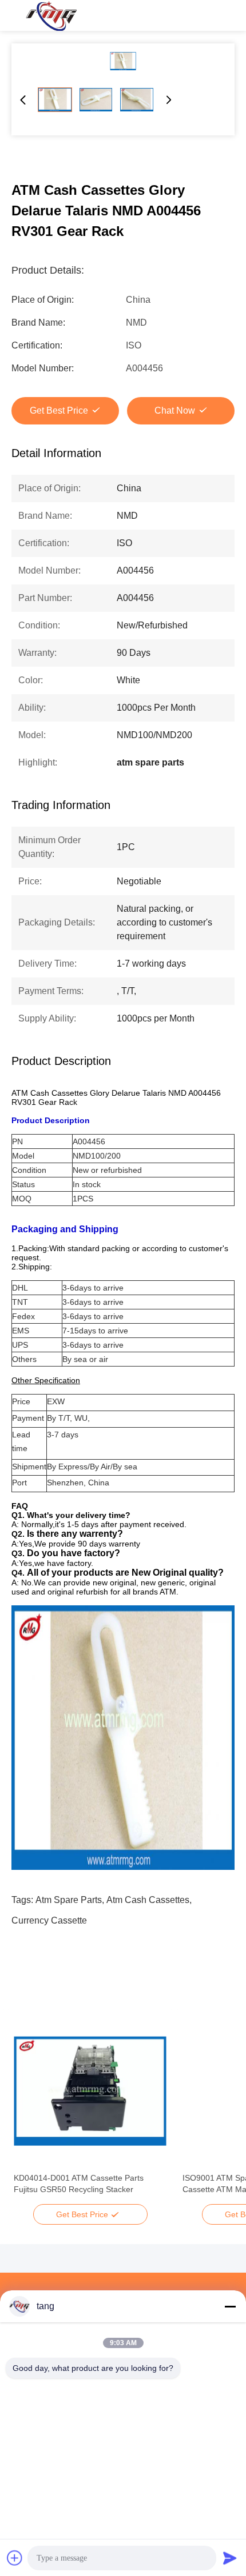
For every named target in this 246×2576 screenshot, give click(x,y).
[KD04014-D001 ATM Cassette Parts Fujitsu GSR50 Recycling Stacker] (90, 2091)
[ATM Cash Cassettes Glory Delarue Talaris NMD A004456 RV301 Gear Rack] (123, 61)
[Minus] (230, 2306)
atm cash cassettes (148, 1900)
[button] (29, 2111)
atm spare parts (69, 1900)
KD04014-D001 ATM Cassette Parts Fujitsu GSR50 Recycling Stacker (79, 2184)
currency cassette (49, 1920)
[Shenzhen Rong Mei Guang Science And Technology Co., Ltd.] (51, 15)
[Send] (230, 2558)
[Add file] (15, 2558)
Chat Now (175, 410)
